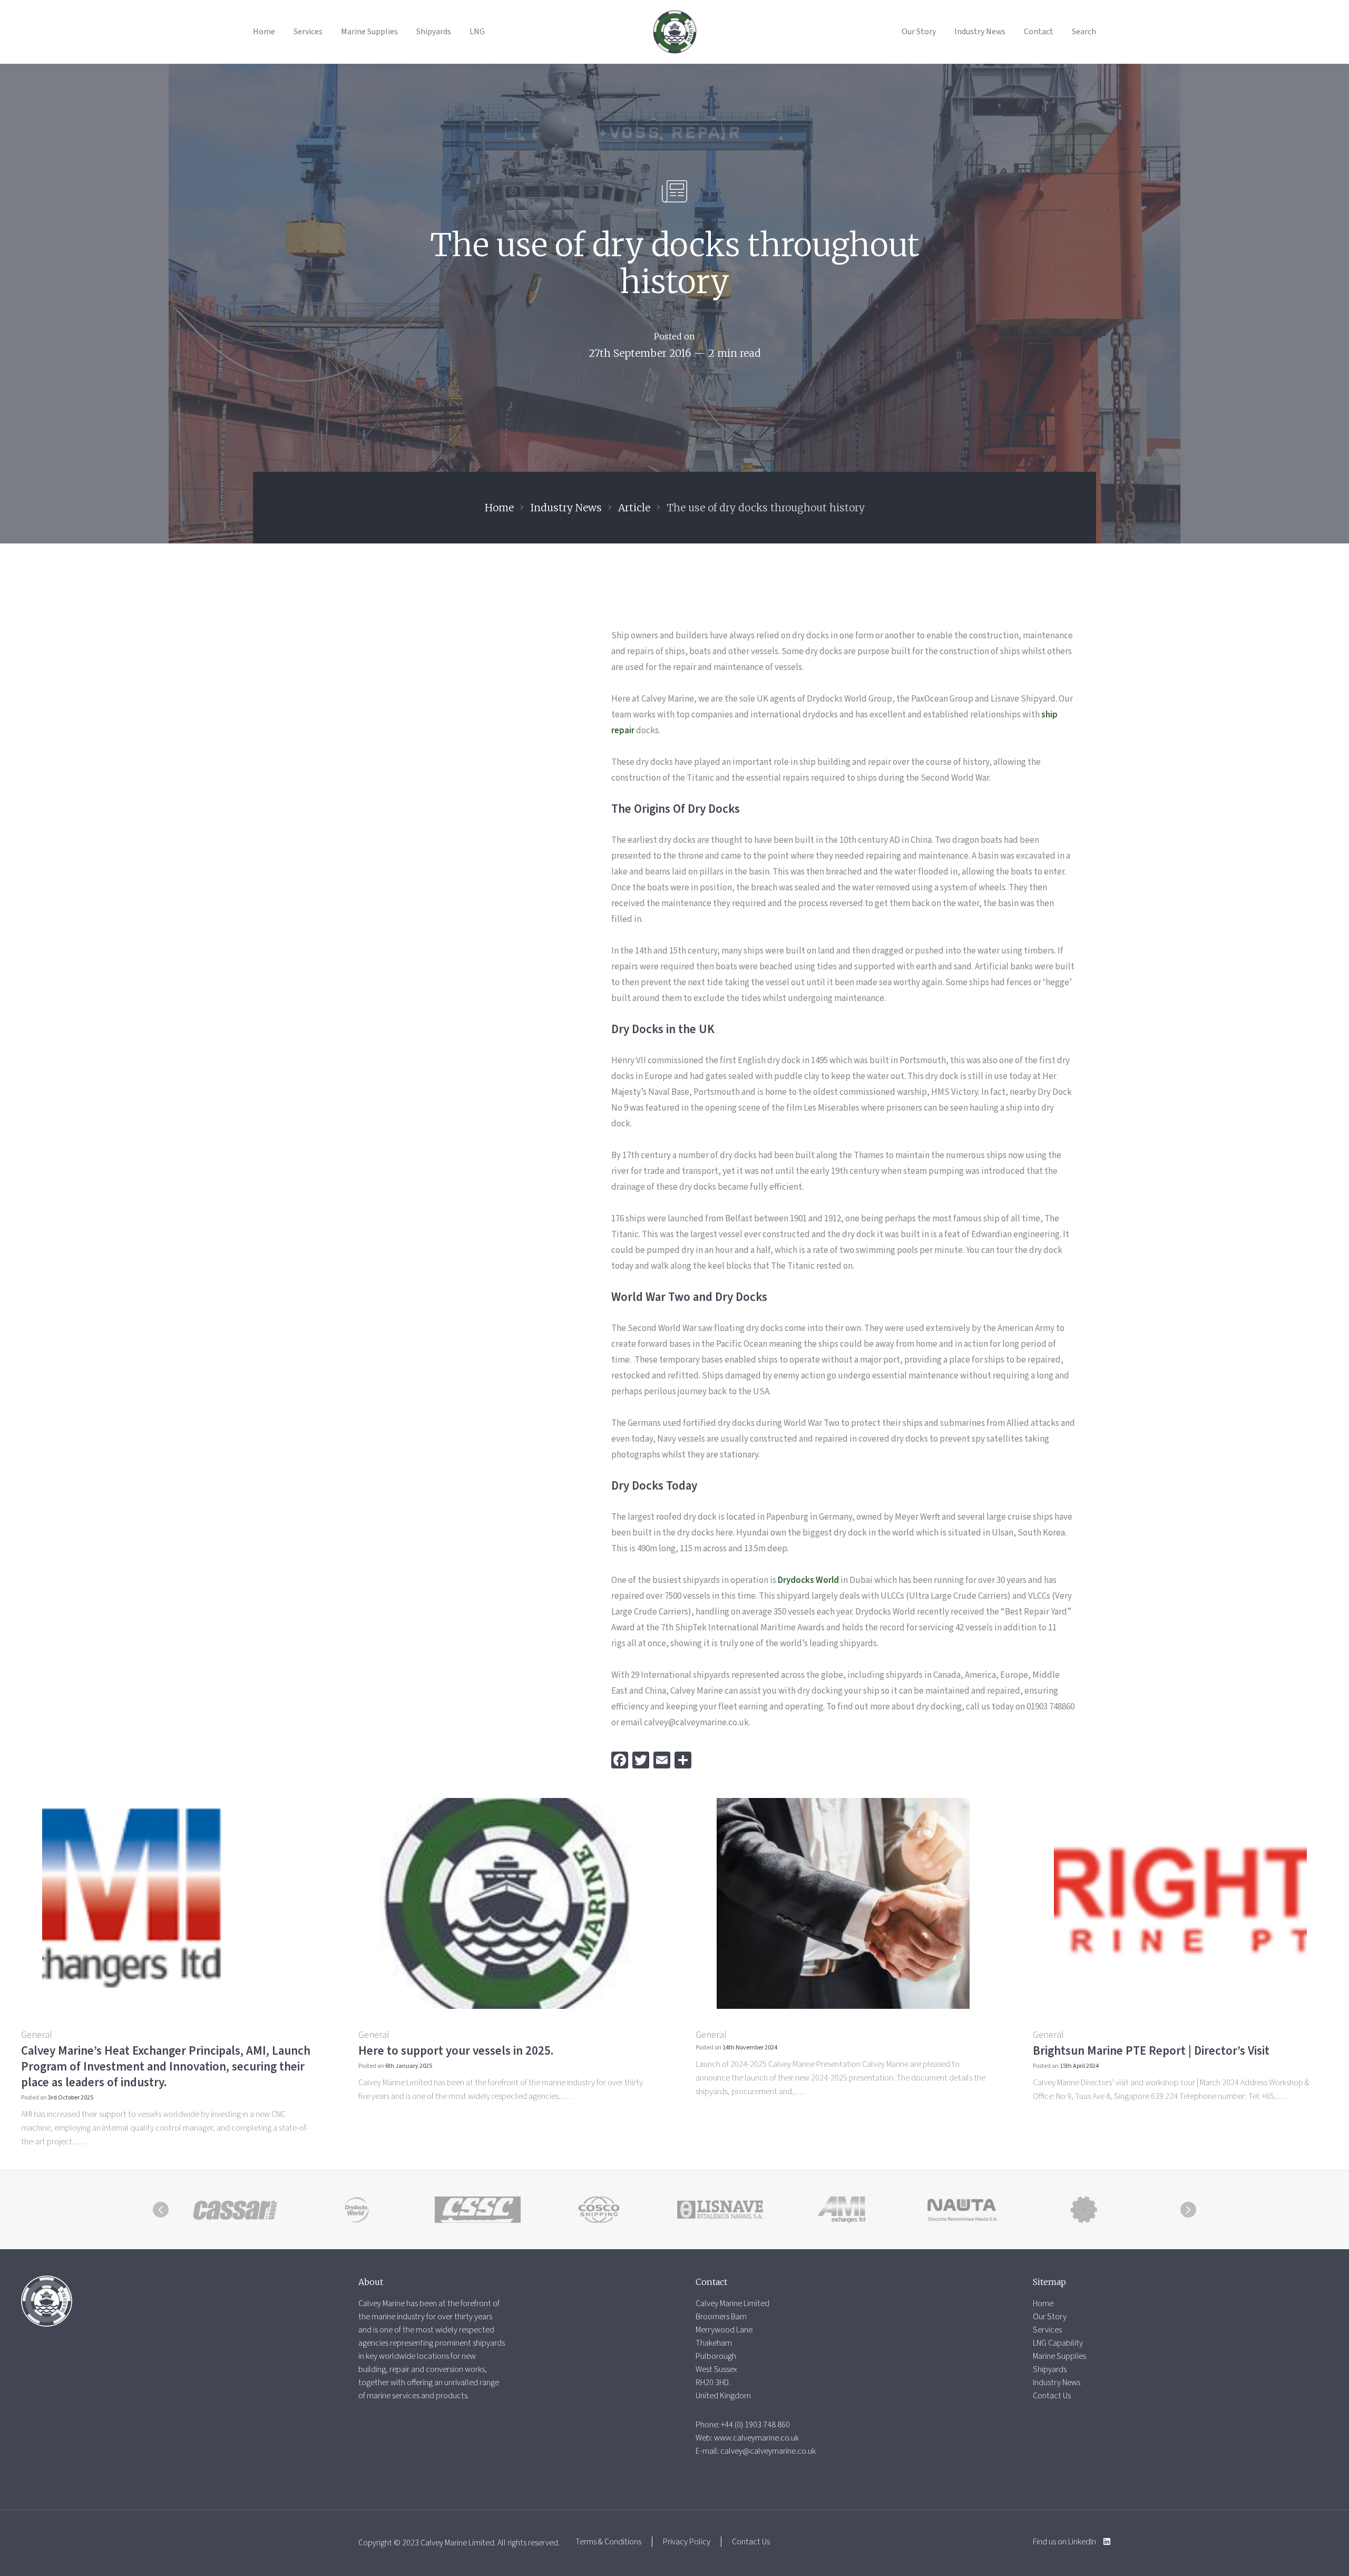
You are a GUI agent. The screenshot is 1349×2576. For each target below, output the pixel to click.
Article (634, 508)
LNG (477, 32)
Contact (1039, 32)
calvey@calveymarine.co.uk (768, 2451)
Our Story (919, 32)
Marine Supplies (369, 32)
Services (308, 32)
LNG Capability (1058, 2343)
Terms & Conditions (608, 2542)
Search (1084, 32)
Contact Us (1052, 2396)
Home (264, 32)
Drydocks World (808, 1580)
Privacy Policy (687, 2542)
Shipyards (434, 32)
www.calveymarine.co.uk (756, 2438)
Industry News (980, 32)
